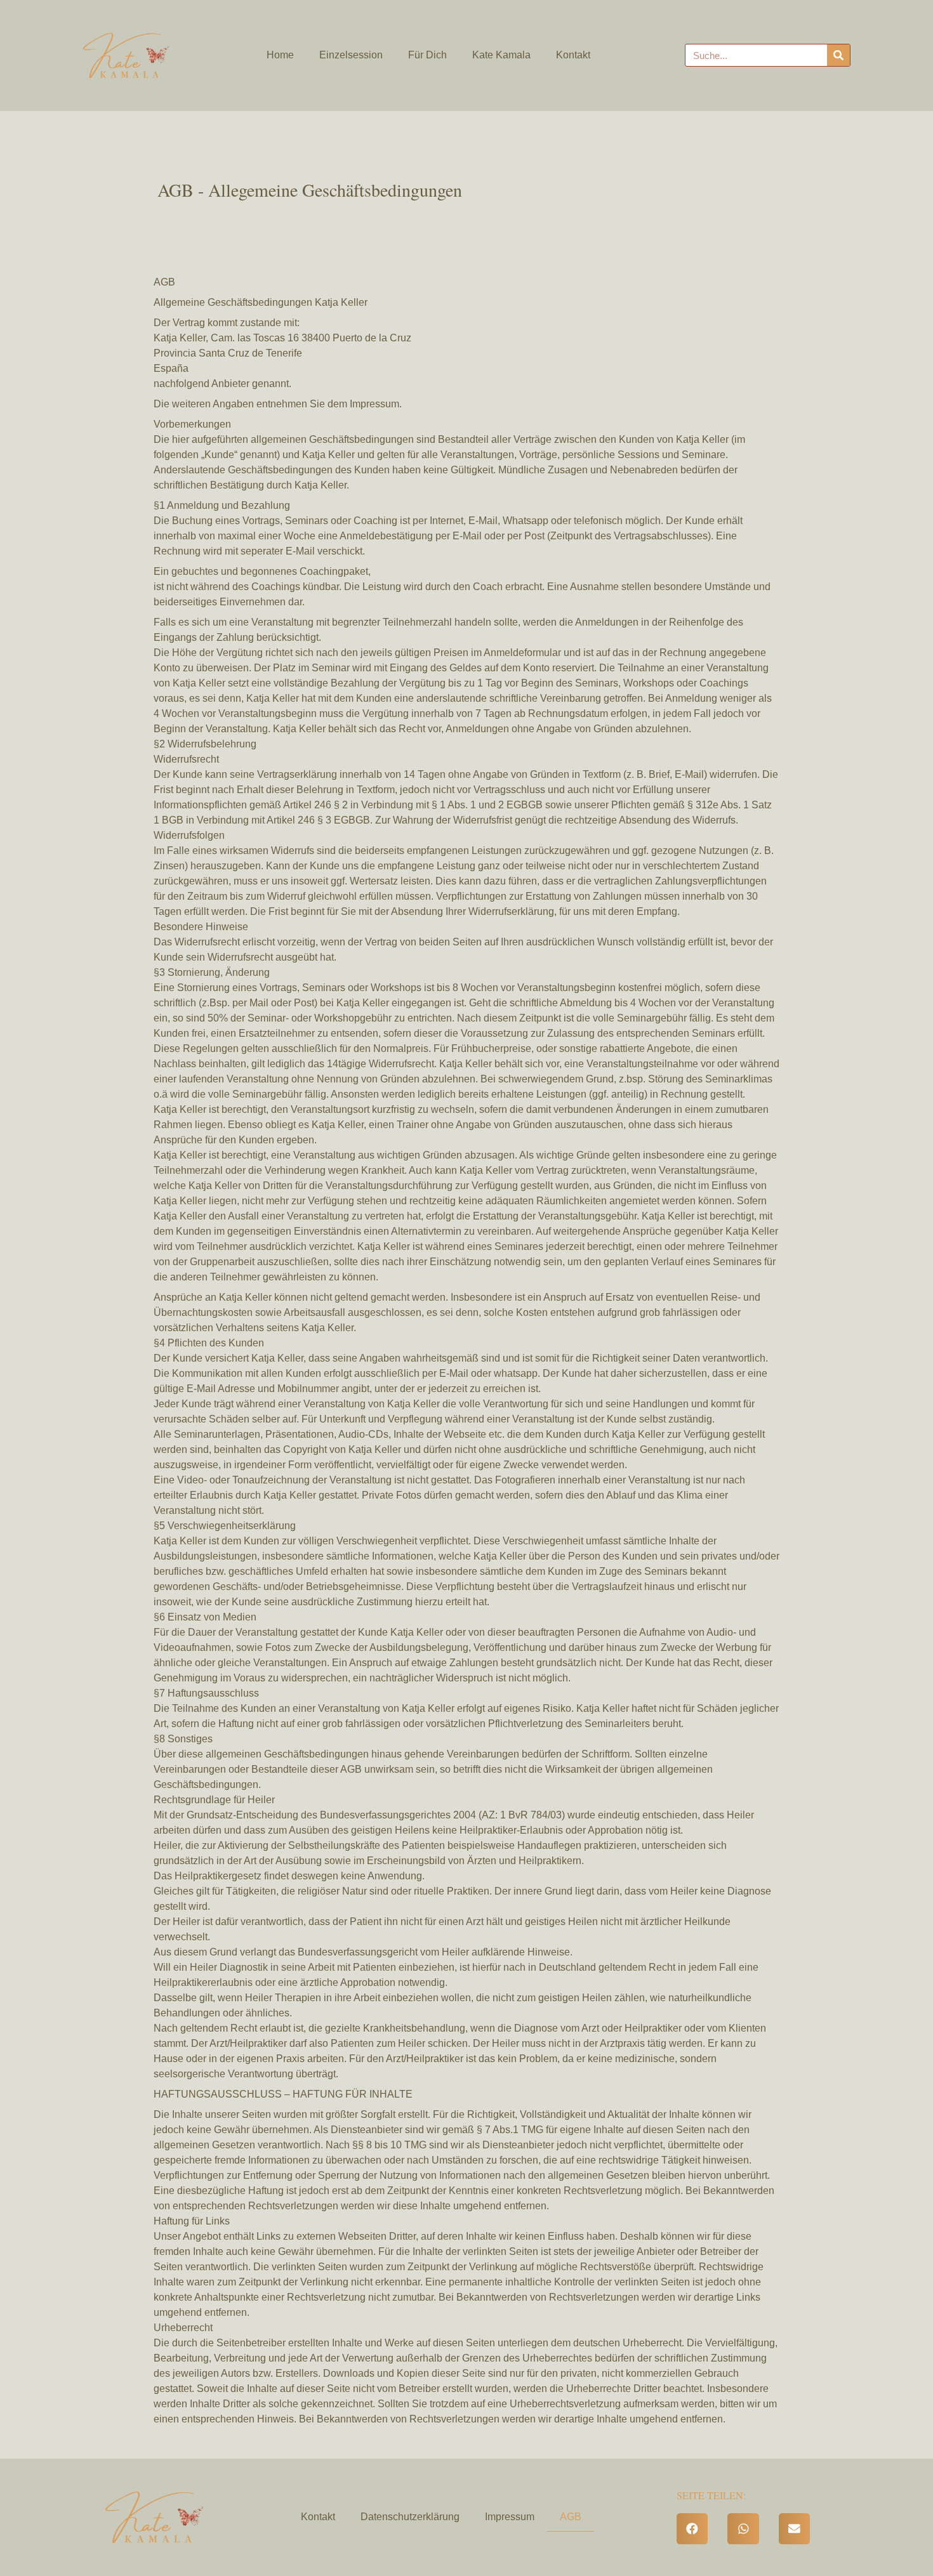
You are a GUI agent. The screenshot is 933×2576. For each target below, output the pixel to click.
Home (280, 55)
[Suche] (838, 55)
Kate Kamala (501, 55)
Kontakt (573, 55)
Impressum (510, 2517)
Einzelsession (351, 55)
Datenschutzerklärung (410, 2517)
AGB (571, 2517)
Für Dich (427, 55)
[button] (692, 2529)
